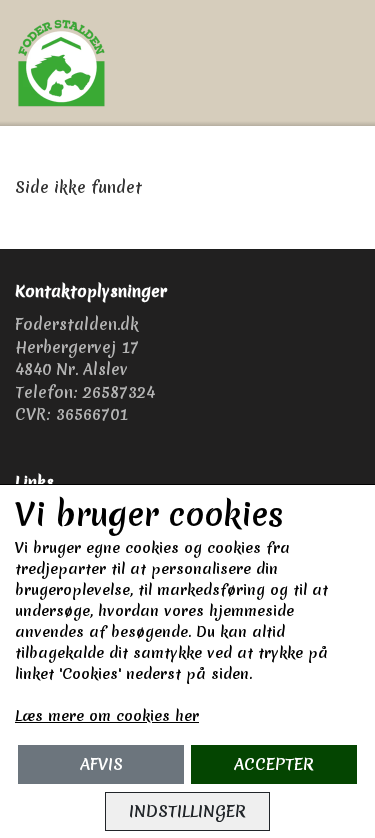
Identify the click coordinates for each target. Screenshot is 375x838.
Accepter (274, 764)
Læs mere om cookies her (107, 716)
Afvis (101, 764)
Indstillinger (187, 811)
